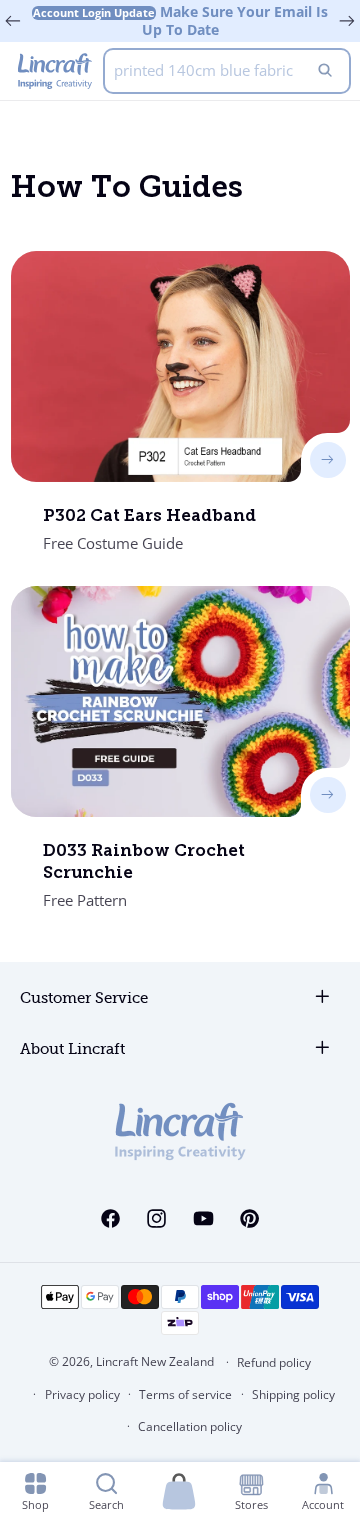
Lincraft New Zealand (155, 1361)
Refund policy (274, 1362)
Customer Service (84, 998)
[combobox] (227, 71)
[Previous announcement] (13, 21)
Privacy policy (82, 1394)
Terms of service (185, 1394)
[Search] (325, 71)
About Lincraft (72, 1049)
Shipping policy (293, 1394)
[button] (179, 1492)
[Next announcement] (347, 21)
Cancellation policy (190, 1426)
